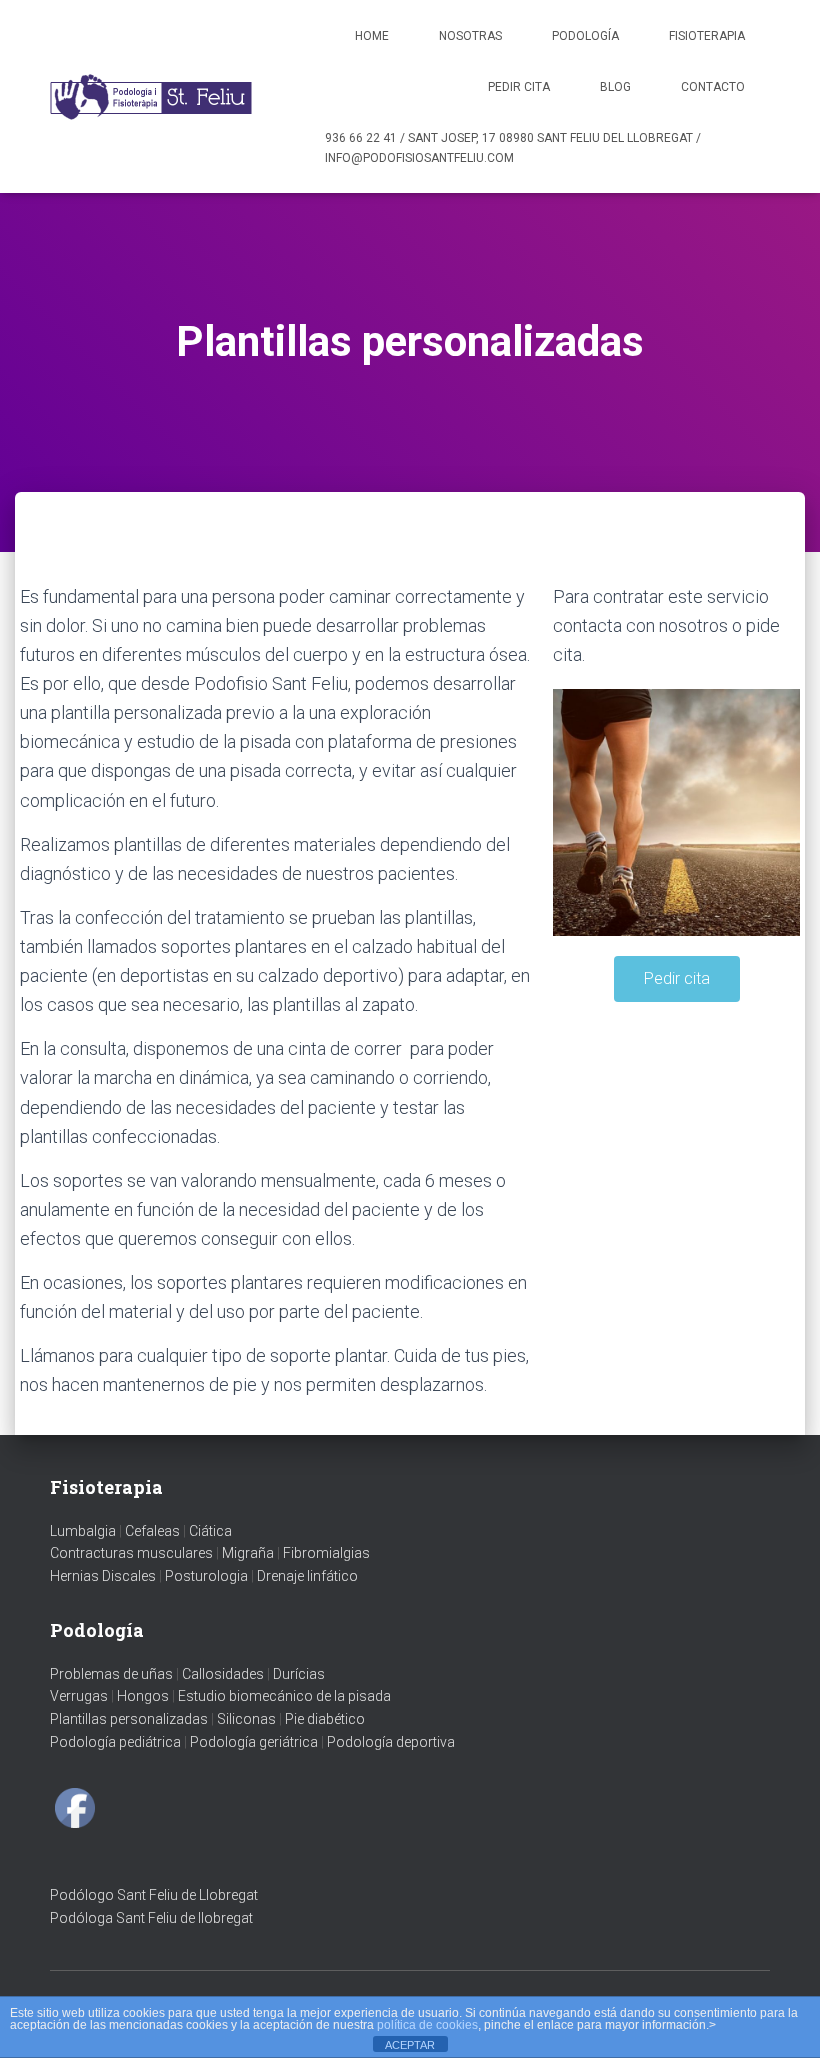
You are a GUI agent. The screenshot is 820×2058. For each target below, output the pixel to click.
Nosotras (470, 36)
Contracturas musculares (131, 1553)
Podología (585, 36)
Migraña (248, 1553)
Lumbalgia (83, 1531)
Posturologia (206, 1576)
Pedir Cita (519, 87)
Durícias (299, 1674)
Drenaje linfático (307, 1576)
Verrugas (79, 1696)
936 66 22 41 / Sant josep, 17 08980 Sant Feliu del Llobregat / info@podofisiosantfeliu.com (513, 148)
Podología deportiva (391, 1742)
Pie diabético (325, 1719)
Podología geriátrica (254, 1742)
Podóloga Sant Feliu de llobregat (151, 1918)
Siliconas (246, 1719)
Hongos (143, 1696)
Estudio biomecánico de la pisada (284, 1696)
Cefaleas (152, 1531)
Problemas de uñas (111, 1674)
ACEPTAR (410, 2045)
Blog (615, 87)
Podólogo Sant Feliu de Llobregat (154, 1895)
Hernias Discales (103, 1576)
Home (372, 36)
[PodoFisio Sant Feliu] (152, 97)
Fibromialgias (326, 1553)
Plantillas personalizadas (129, 1719)
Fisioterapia (707, 36)
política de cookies (427, 2025)
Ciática (210, 1531)
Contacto (713, 87)
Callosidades (223, 1674)
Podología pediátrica (115, 1742)
